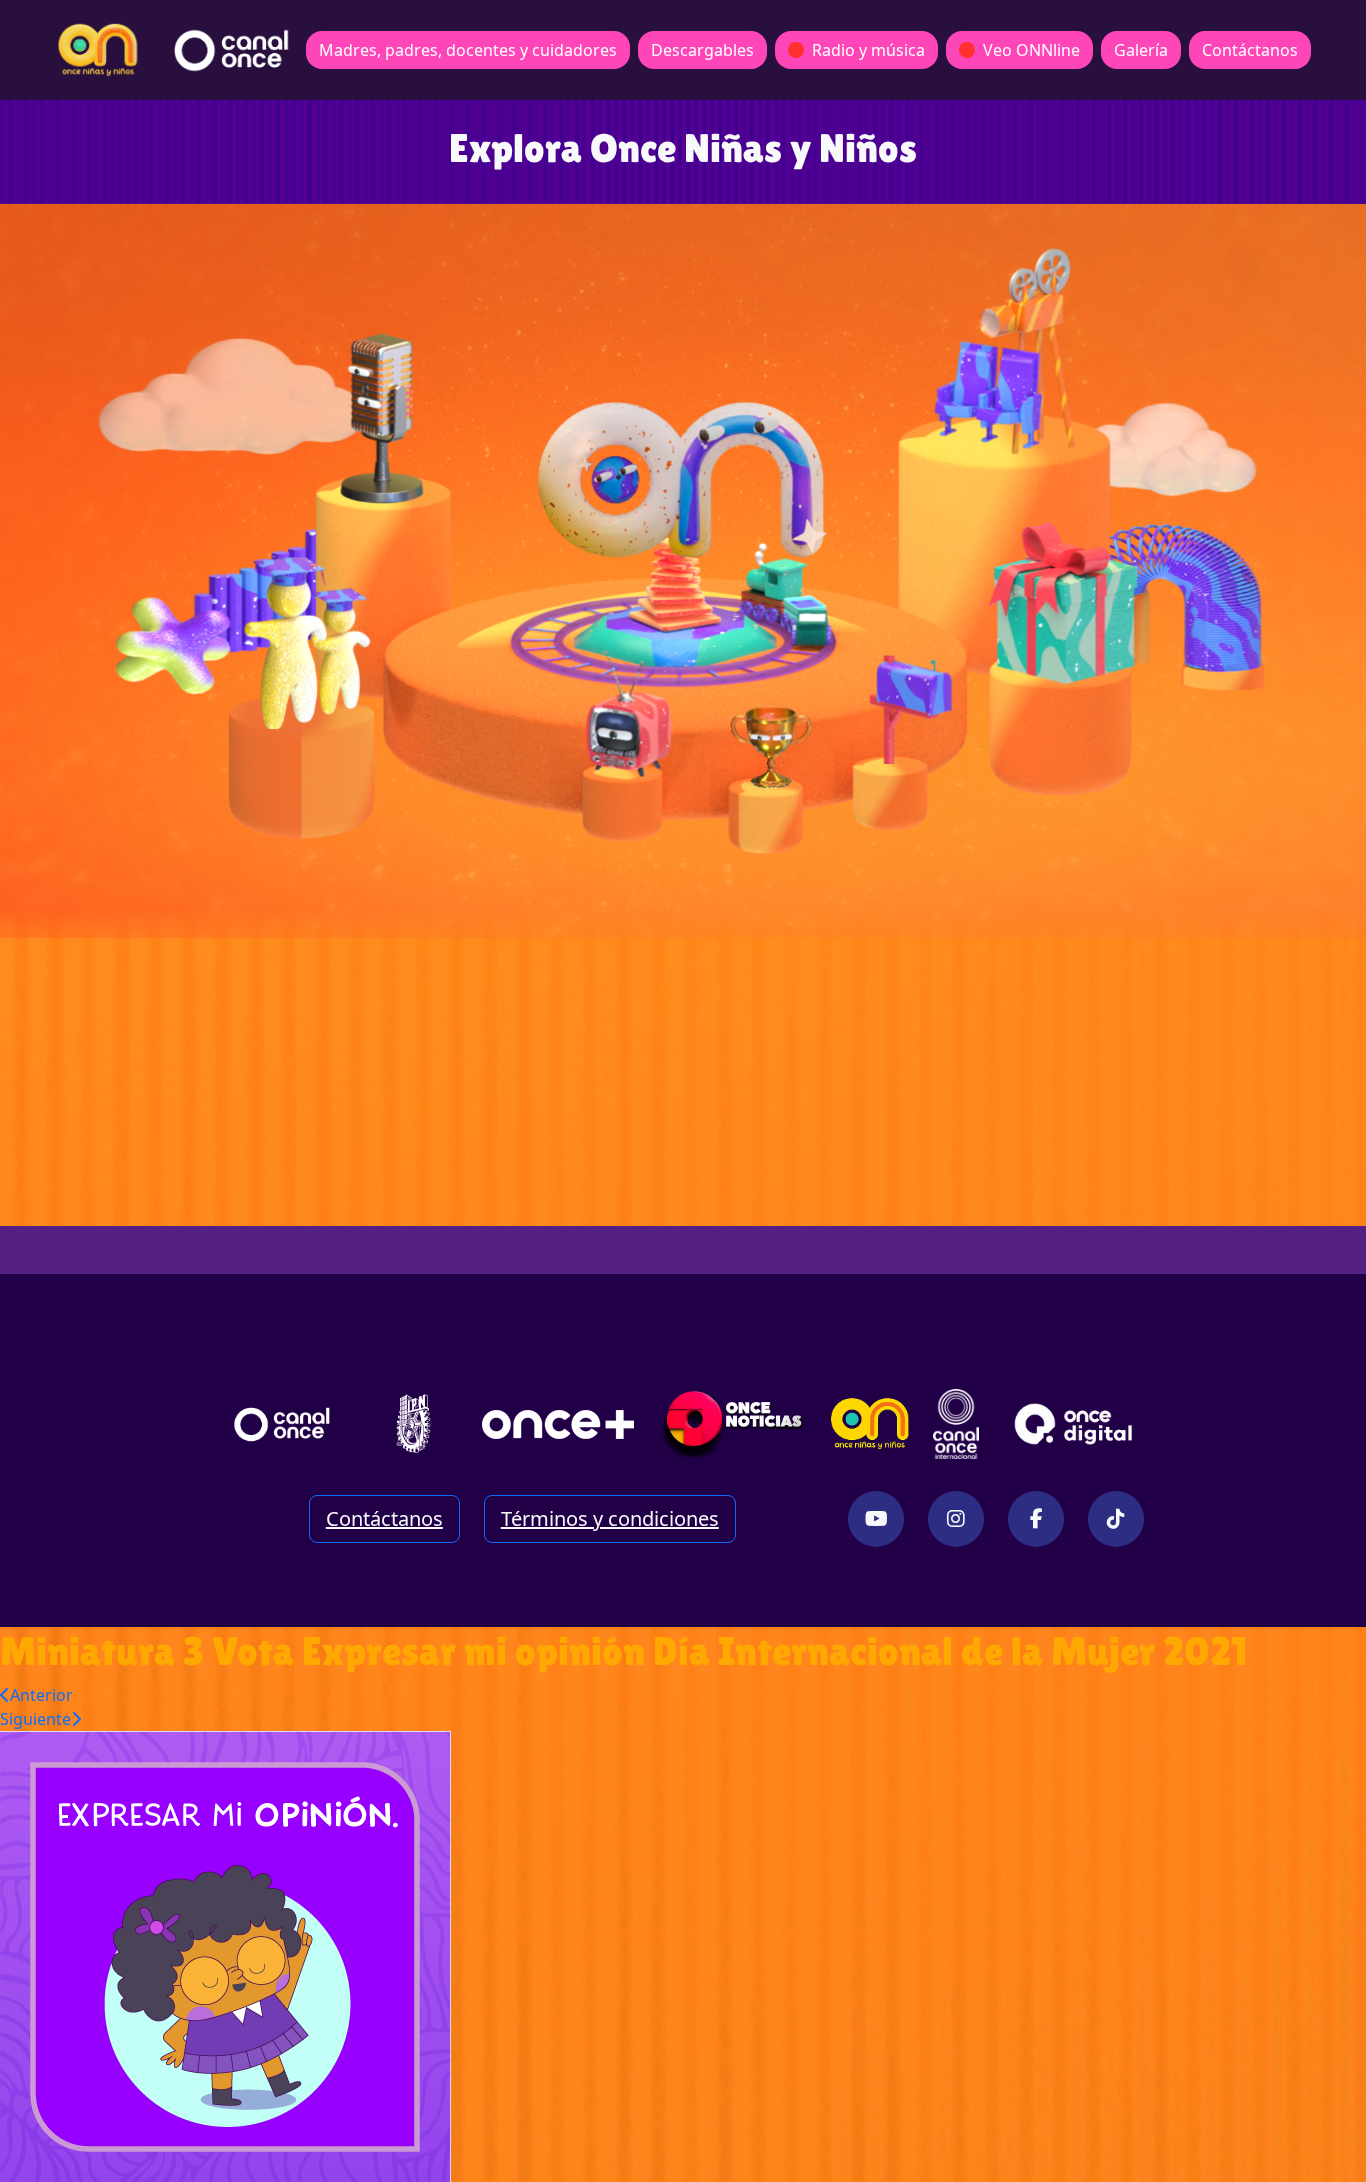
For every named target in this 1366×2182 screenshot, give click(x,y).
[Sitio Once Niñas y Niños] (870, 1424)
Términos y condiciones (610, 1518)
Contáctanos (1250, 50)
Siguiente (35, 1719)
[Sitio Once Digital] (1076, 1424)
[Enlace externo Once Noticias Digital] (733, 1424)
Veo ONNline (1031, 50)
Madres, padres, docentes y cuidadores (468, 50)
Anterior (41, 1695)
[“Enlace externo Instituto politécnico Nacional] (413, 1423)
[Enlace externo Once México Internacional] (956, 1424)
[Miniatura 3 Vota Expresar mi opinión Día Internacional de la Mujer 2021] (225, 1955)
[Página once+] (558, 1424)
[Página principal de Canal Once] (282, 1424)
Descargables (702, 50)
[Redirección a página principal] (98, 50)
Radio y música (868, 50)
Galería (1141, 50)
